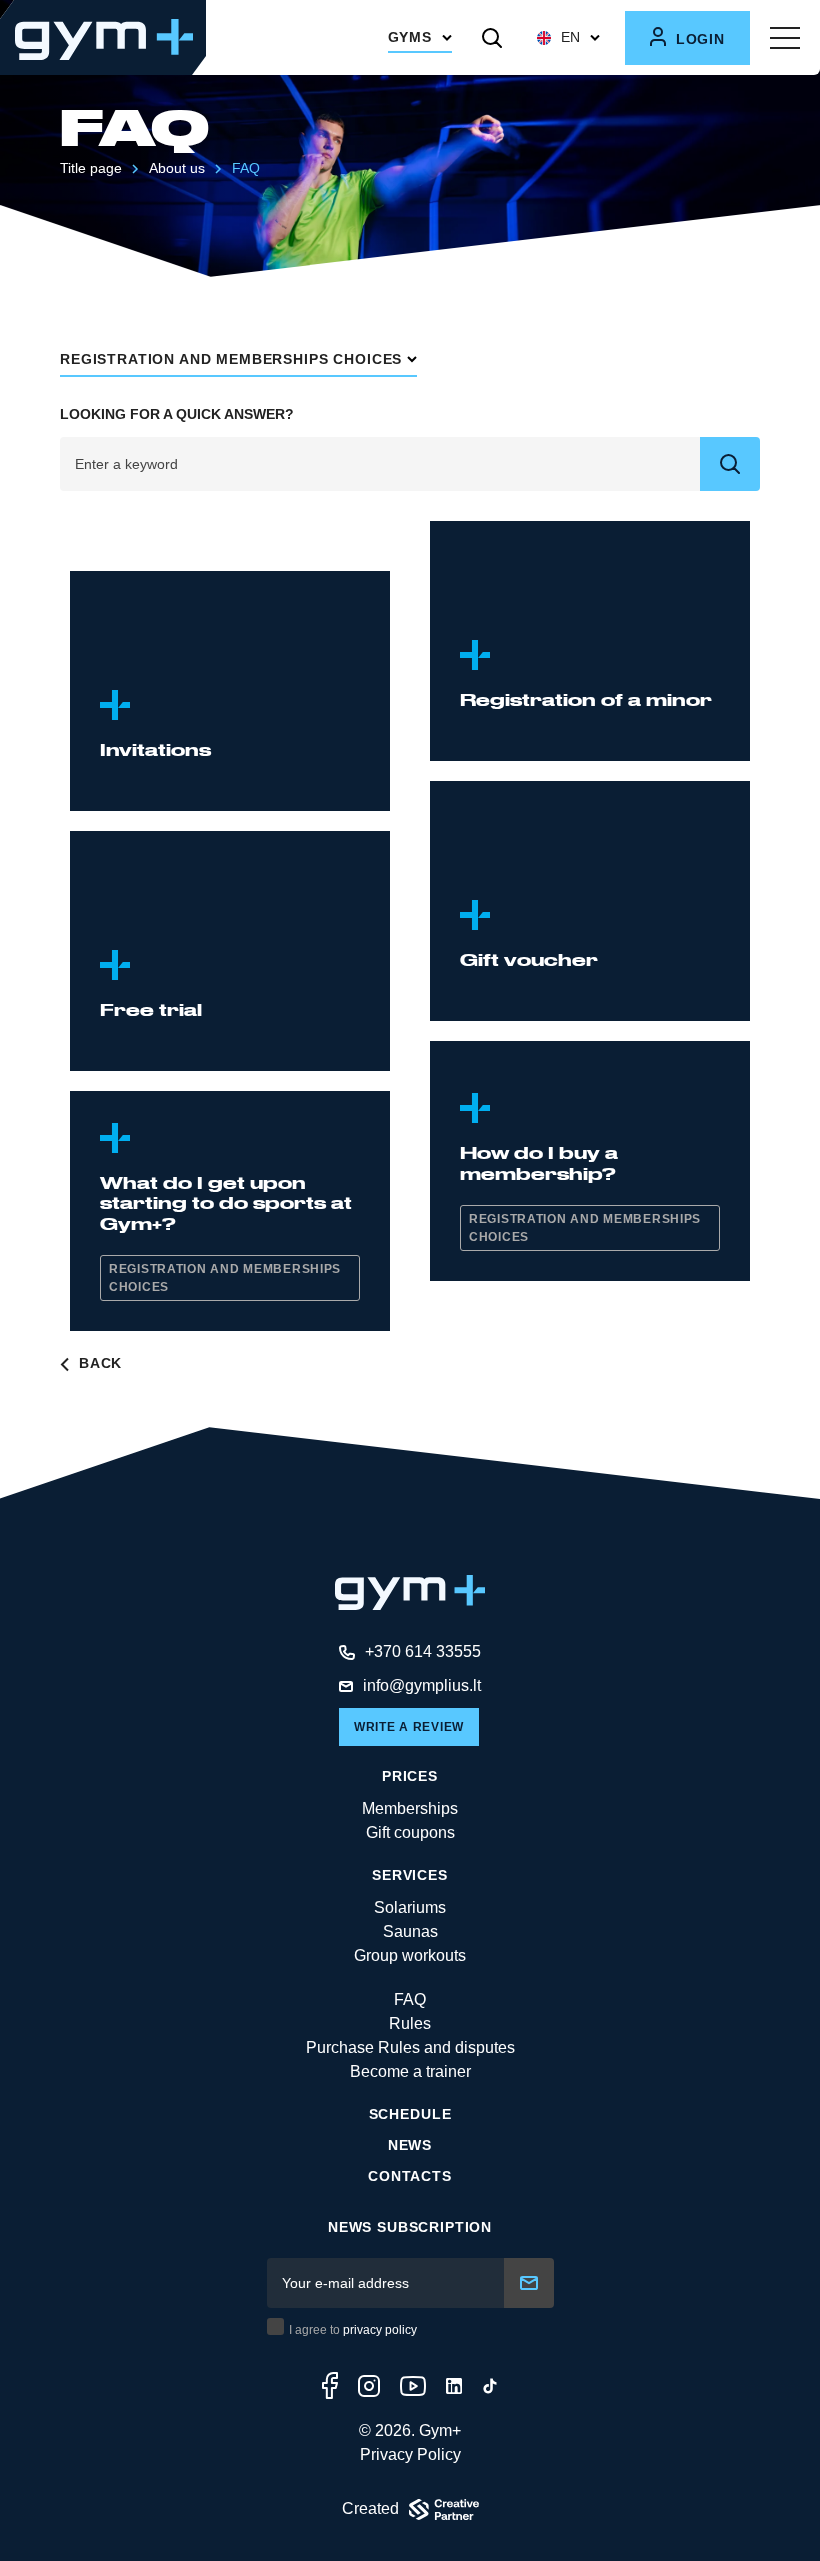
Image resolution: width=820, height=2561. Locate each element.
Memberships (410, 1808)
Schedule (410, 2114)
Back (98, 1363)
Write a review (409, 1727)
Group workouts (410, 1955)
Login (698, 39)
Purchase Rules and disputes (410, 2047)
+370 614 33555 (423, 1651)
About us (177, 168)
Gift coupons (410, 1832)
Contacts (410, 2176)
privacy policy (380, 2330)
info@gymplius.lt (422, 1685)
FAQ (410, 1999)
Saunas (410, 1931)
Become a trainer (410, 2071)
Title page (91, 168)
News (410, 2145)
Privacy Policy (410, 2454)
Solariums (410, 1907)
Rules (410, 2023)
